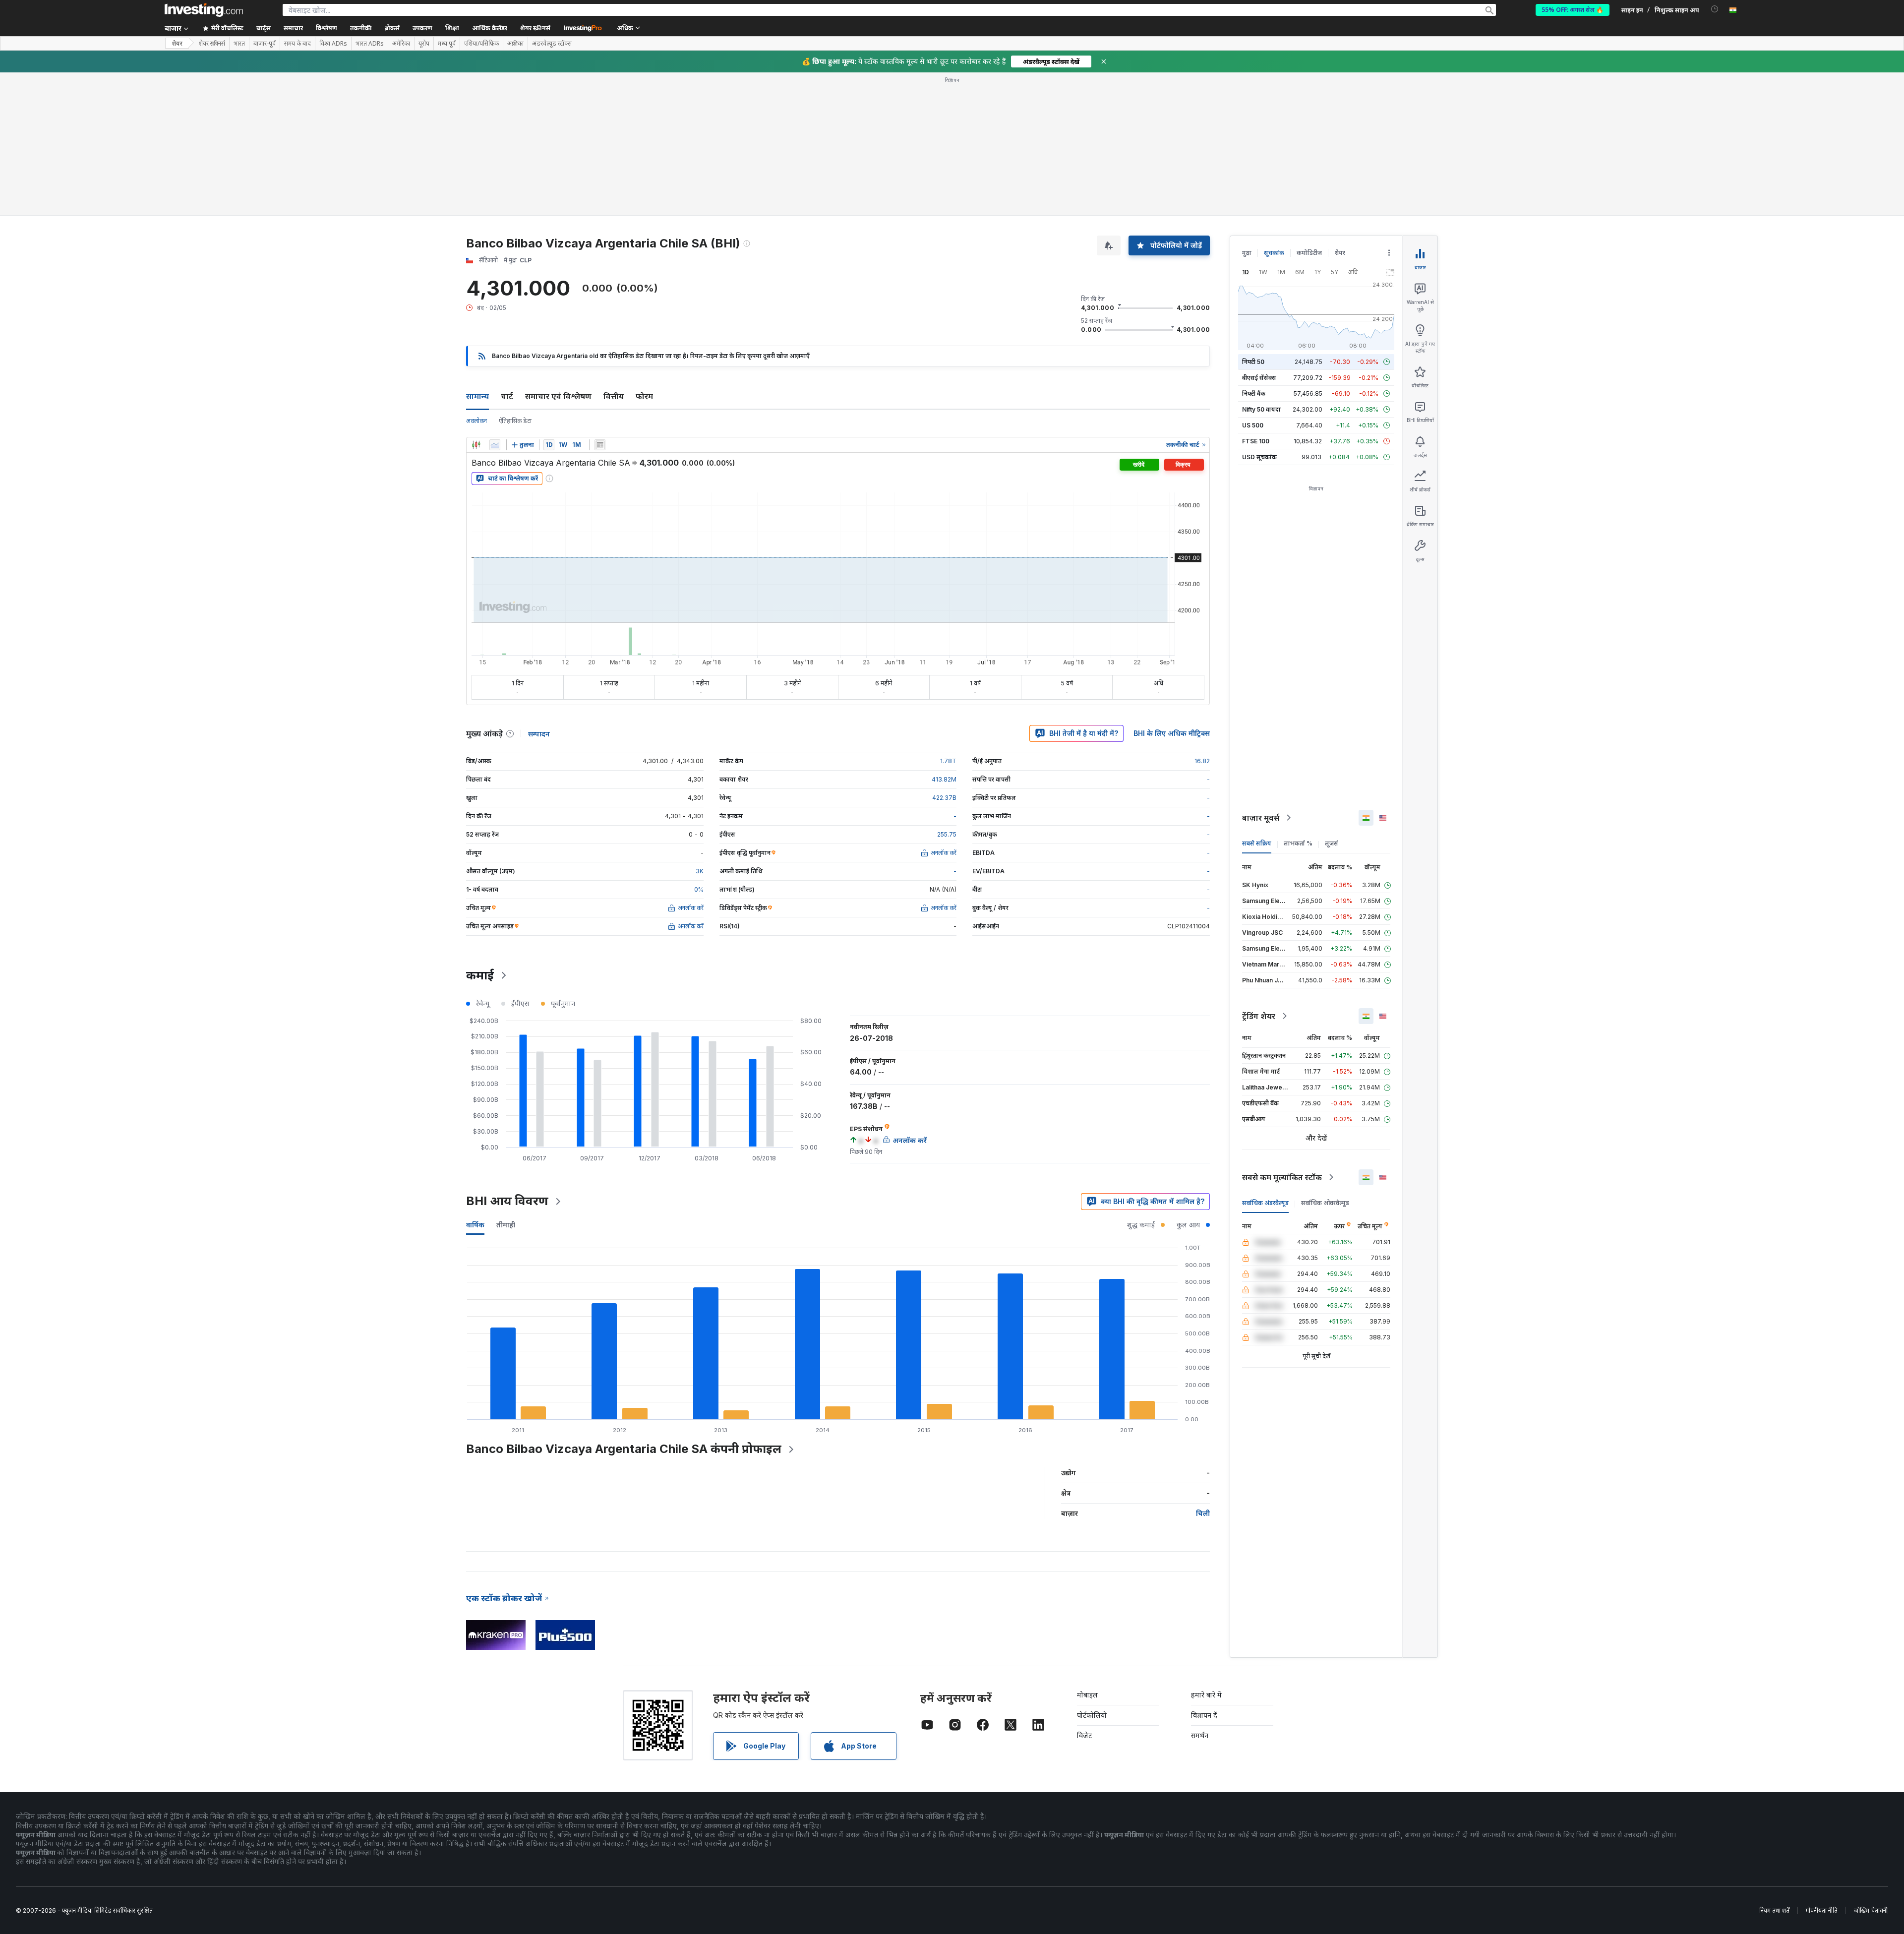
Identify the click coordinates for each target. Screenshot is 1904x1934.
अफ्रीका (515, 44)
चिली (1203, 1513)
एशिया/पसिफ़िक (481, 44)
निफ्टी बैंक (1254, 393)
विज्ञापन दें (1204, 1715)
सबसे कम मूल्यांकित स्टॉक (1282, 1177)
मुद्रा (1247, 253)
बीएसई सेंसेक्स (1259, 378)
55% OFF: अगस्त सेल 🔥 (1573, 10)
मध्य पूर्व (447, 44)
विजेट (1084, 1735)
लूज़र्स (1332, 843)
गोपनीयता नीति (1822, 1910)
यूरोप (424, 44)
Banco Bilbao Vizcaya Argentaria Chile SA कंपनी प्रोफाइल (624, 1449)
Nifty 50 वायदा (1261, 409)
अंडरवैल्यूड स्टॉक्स (552, 44)
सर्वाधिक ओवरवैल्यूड (1325, 1203)
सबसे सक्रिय (1257, 843)
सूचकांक (1274, 253)
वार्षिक (475, 1225)
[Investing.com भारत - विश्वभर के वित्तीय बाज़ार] (204, 10)
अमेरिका (401, 44)
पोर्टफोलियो (1092, 1715)
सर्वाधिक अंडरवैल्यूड (1265, 1203)
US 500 (1253, 425)
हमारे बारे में (1206, 1695)
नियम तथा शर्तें (1774, 1910)
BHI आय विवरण (507, 1201)
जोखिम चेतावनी (1871, 1910)
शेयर (177, 43)
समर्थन (1200, 1735)
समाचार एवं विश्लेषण (558, 396)
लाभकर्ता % (1298, 843)
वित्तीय (614, 396)
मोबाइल (1087, 1695)
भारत (239, 44)
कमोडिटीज (1309, 253)
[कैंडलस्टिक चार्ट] (476, 445)
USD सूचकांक (1259, 457)
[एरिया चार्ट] (495, 445)
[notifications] (1715, 9)
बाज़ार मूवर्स (1261, 818)
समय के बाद (297, 44)
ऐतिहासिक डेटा (515, 421)
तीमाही (506, 1225)
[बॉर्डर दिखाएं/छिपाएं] (600, 445)
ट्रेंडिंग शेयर (1259, 1016)
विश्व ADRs (333, 44)
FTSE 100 (1256, 441)
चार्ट (507, 396)
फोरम (644, 396)
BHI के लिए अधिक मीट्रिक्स (1172, 733)
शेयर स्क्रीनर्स (535, 28)
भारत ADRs (370, 44)
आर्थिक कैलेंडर (490, 28)
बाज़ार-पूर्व (265, 44)
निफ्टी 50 (1253, 362)
